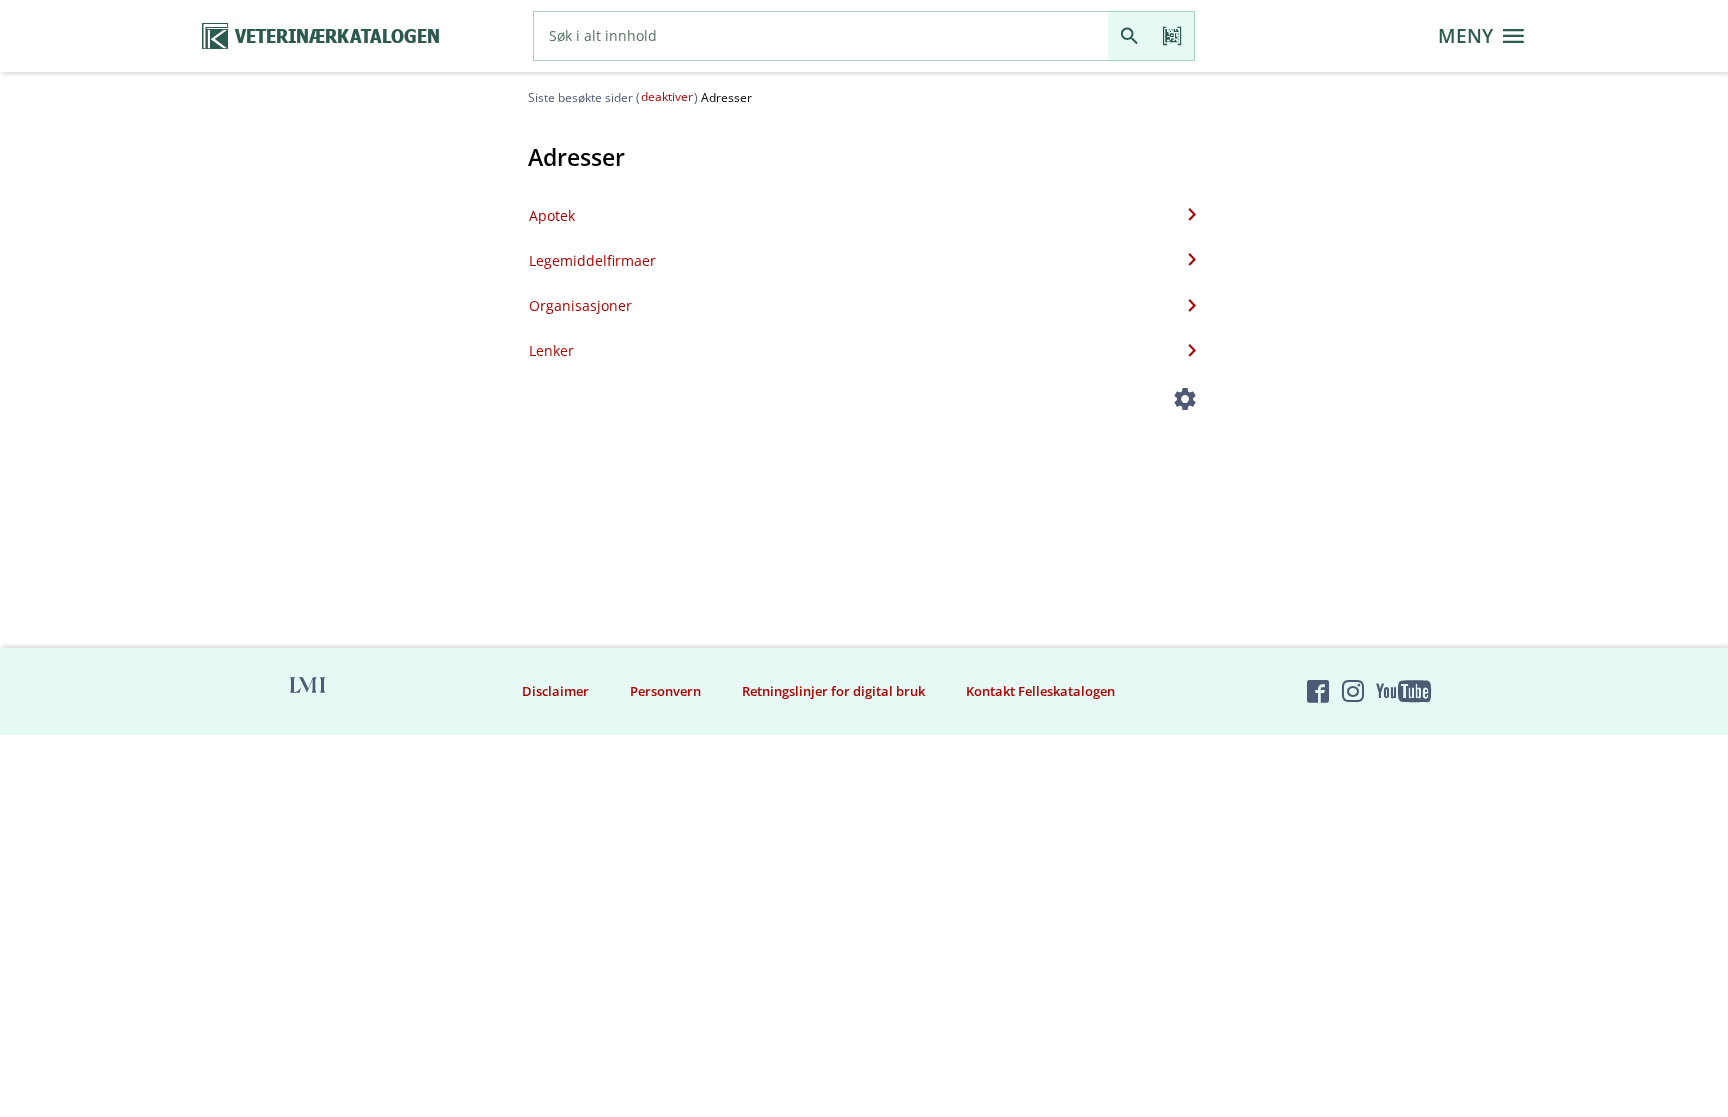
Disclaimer (555, 691)
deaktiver (667, 96)
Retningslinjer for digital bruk (833, 691)
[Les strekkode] (1172, 36)
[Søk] (1129, 36)
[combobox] (821, 36)
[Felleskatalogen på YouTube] (1403, 691)
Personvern (665, 691)
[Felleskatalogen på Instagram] (1353, 691)
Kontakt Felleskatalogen (1040, 691)
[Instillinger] (1185, 402)
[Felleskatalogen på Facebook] (1318, 691)
